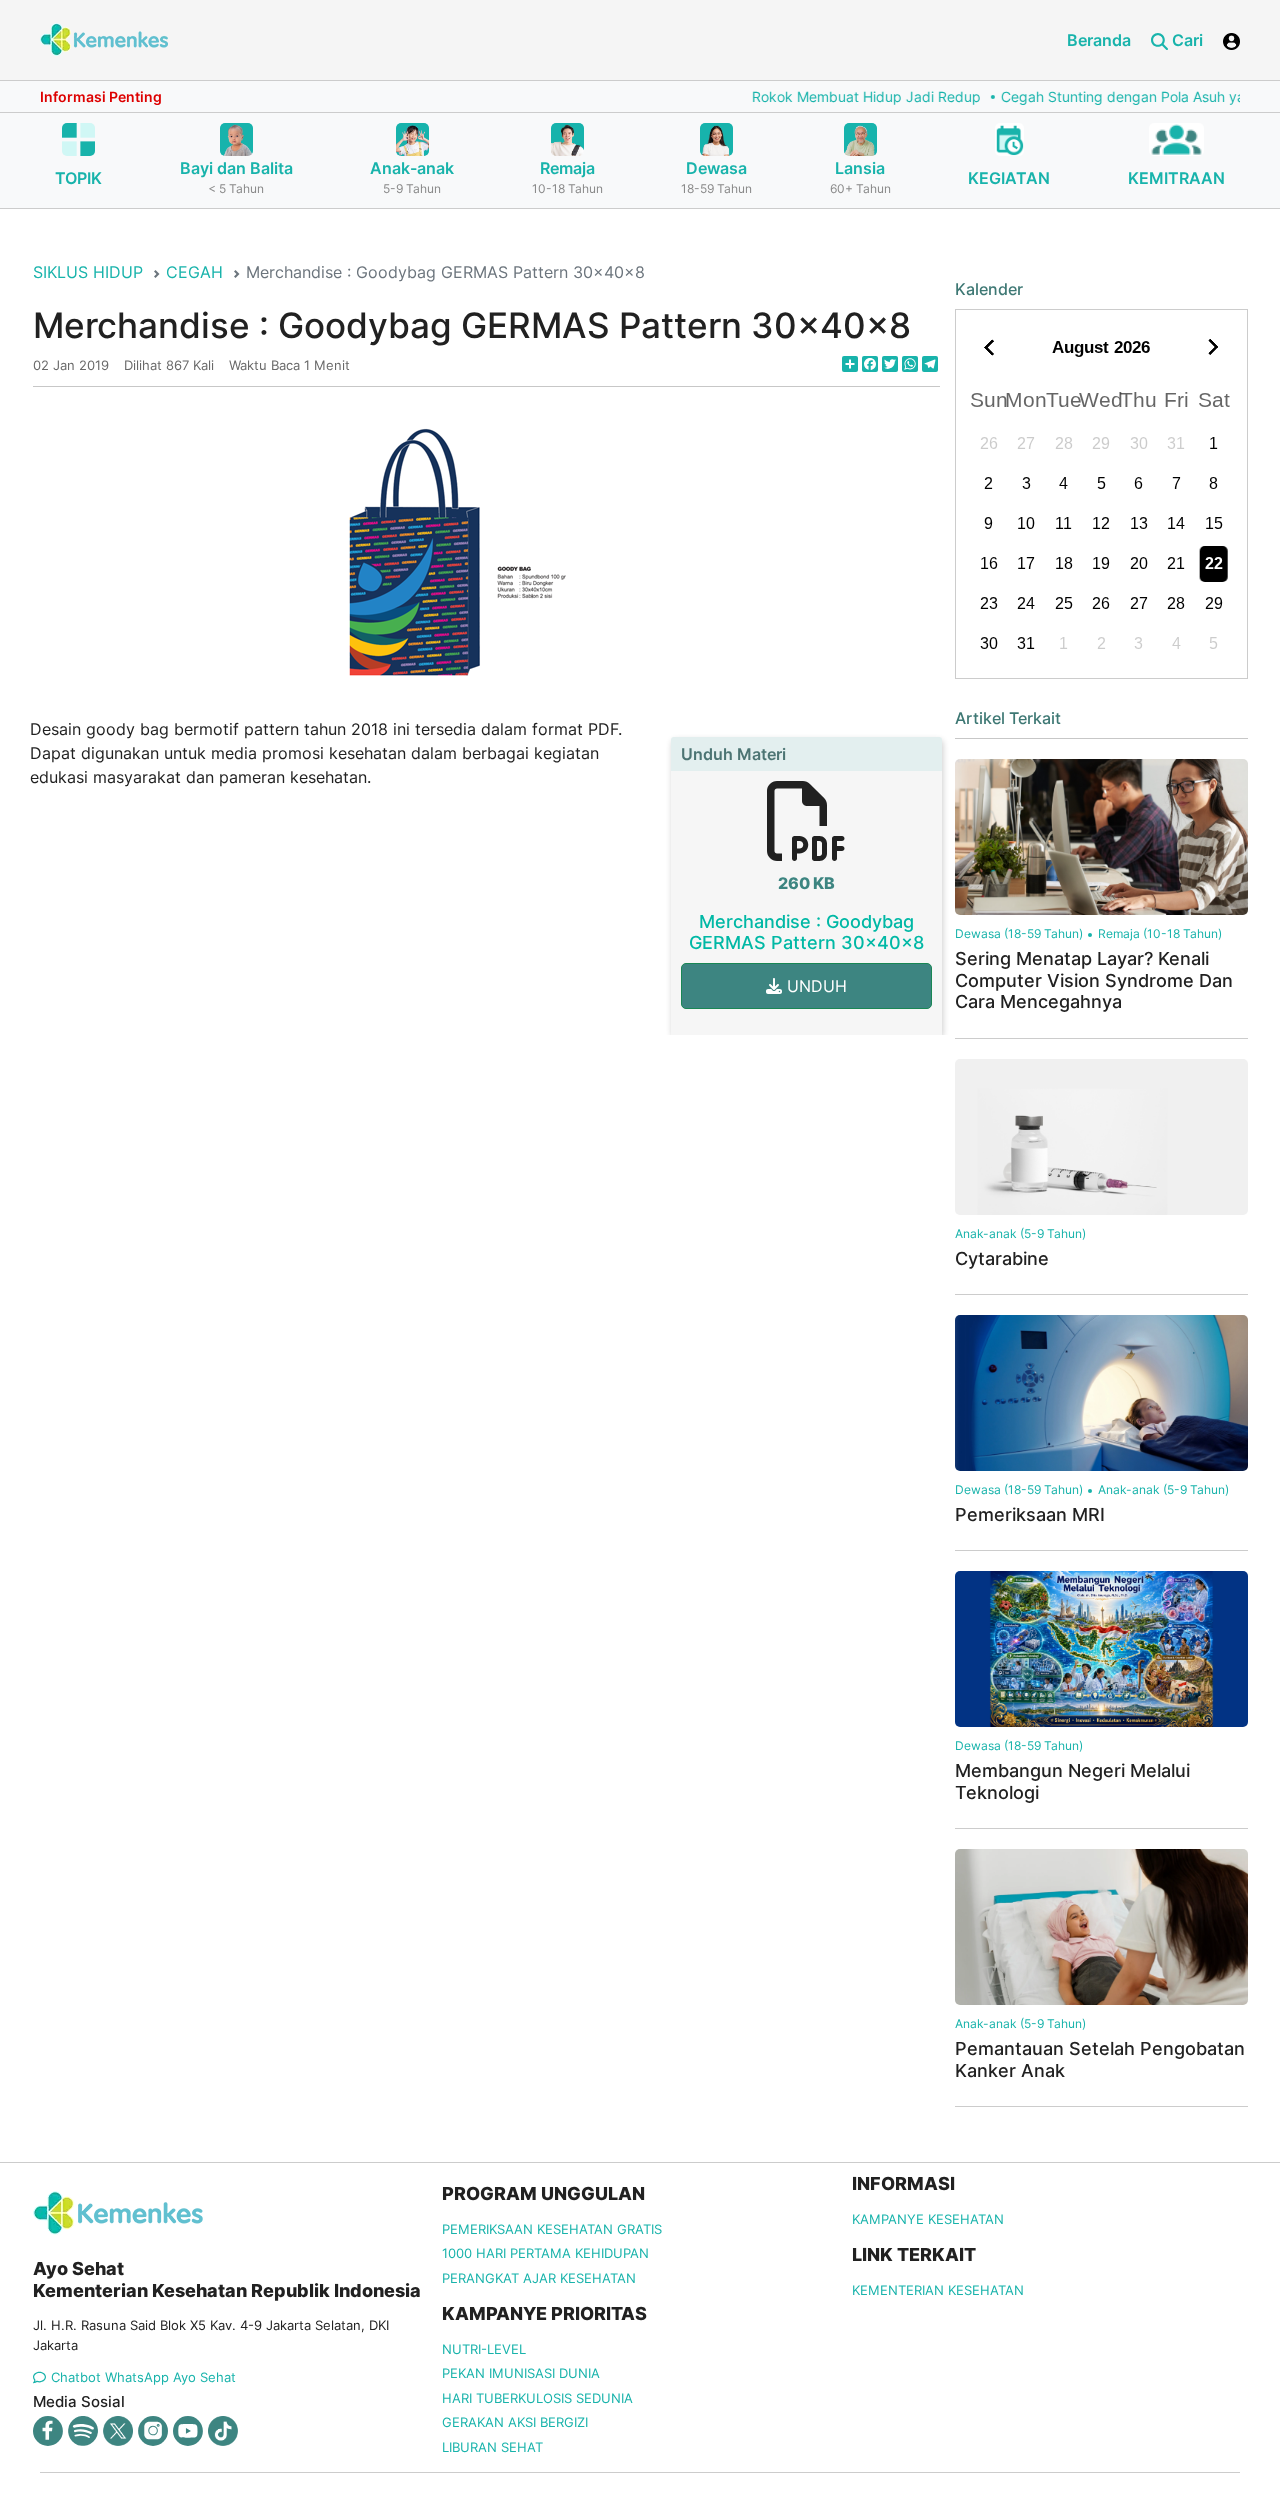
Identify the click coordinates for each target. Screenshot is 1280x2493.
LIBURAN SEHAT (492, 2447)
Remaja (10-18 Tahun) (1160, 933)
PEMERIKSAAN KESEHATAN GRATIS (552, 2229)
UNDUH (814, 986)
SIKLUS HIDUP (88, 272)
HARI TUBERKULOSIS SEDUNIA (537, 2398)
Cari (1185, 40)
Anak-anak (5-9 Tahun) (1020, 1233)
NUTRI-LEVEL (484, 2349)
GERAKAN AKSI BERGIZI (515, 2422)
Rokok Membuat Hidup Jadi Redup (825, 96)
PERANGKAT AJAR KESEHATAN (539, 2278)
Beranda (1099, 40)
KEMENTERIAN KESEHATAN (938, 2290)
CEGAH (194, 272)
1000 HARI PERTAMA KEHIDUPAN (545, 2253)
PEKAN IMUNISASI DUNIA (521, 2373)
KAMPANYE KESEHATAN (928, 2219)
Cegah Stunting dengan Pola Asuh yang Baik (1106, 96)
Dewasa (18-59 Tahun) (1019, 933)
